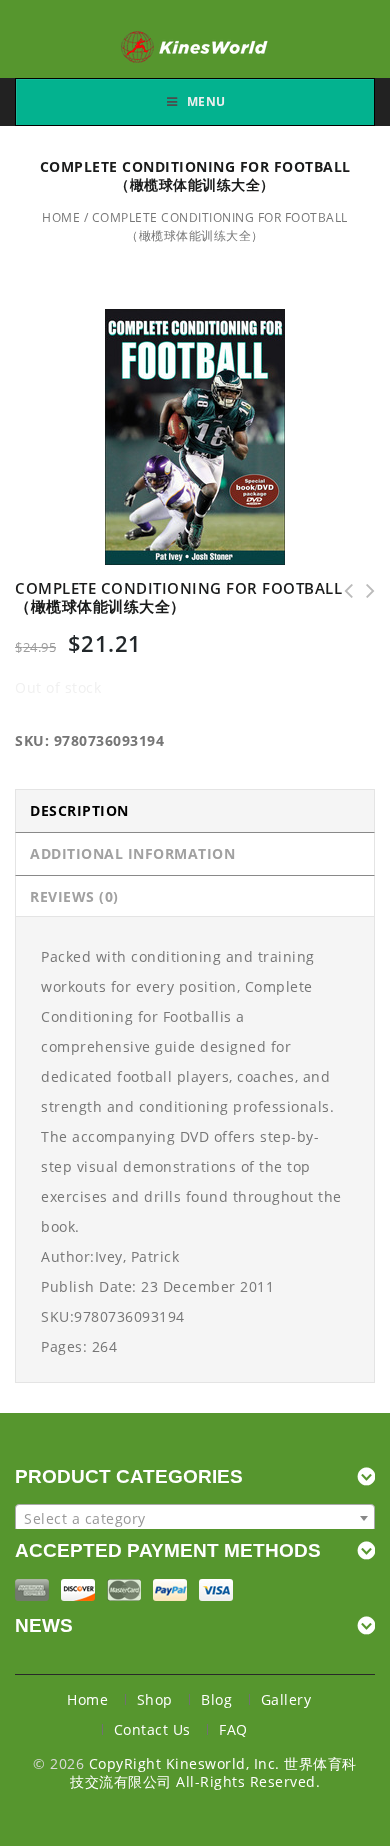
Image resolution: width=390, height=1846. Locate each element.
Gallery (286, 1699)
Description (79, 810)
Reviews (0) (74, 896)
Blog (216, 1699)
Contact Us (152, 1729)
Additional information (132, 853)
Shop (155, 1699)
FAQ (233, 1729)
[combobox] (195, 1518)
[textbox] (195, 1519)
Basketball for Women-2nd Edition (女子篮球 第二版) (364, 591)
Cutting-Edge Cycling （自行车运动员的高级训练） (342, 591)
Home (61, 217)
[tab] (195, 810)
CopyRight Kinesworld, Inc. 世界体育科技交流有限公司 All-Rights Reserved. (213, 1772)
